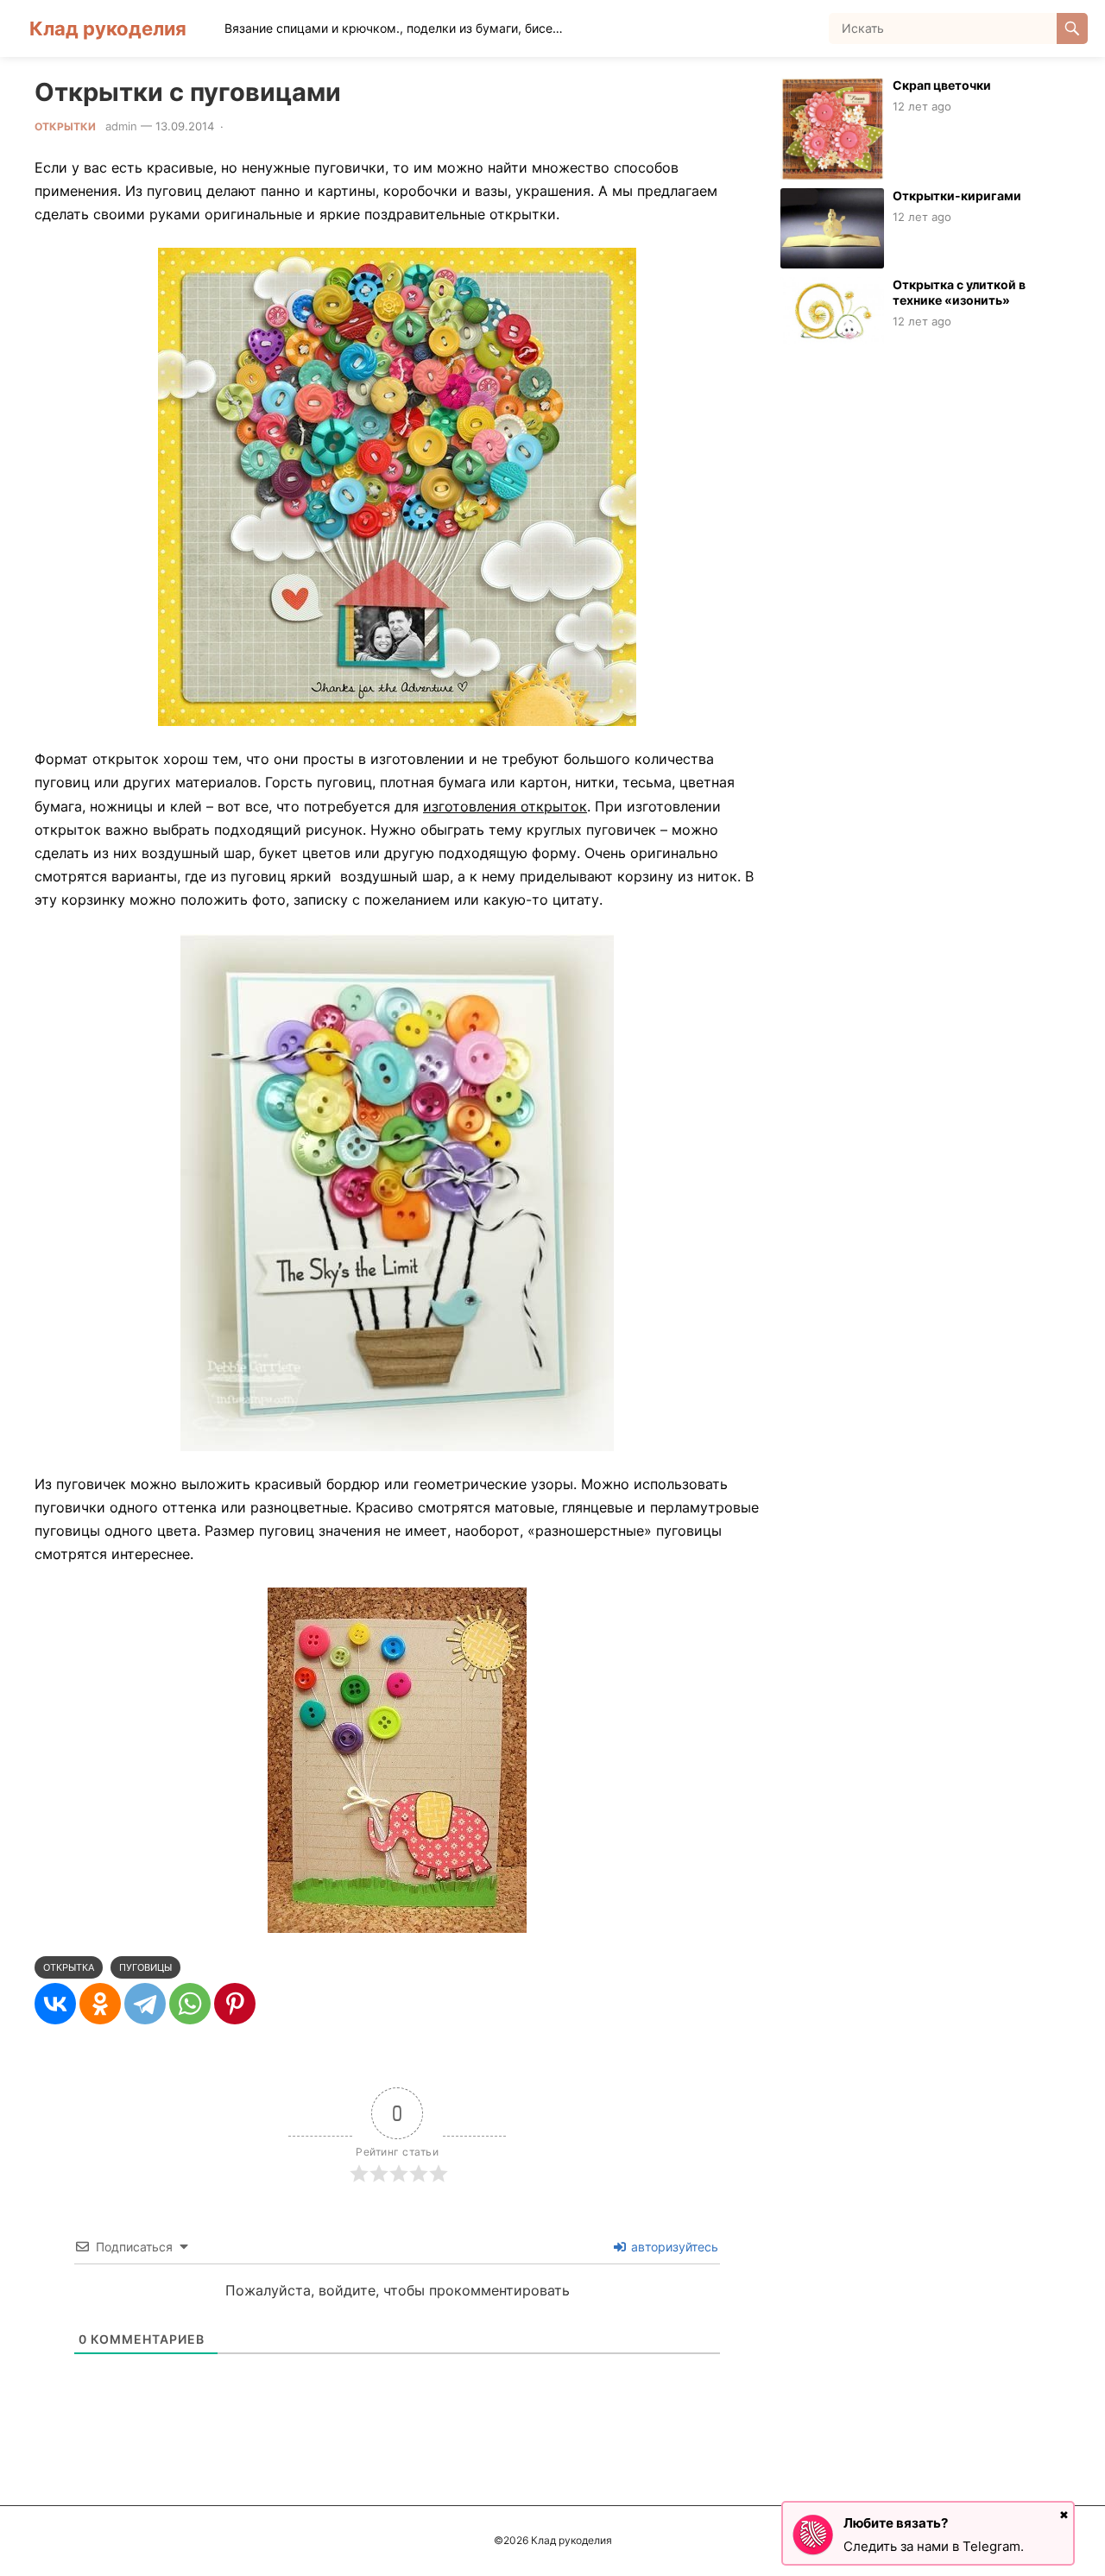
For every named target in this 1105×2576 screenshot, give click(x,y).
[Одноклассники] (100, 2004)
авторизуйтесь (673, 2247)
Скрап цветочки (942, 85)
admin (121, 126)
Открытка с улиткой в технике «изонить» (959, 293)
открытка (69, 1967)
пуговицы (145, 1967)
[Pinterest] (235, 2004)
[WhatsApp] (190, 2004)
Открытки (65, 126)
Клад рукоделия (108, 28)
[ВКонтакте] (55, 2004)
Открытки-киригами (957, 196)
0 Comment (261, 126)
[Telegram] (145, 2004)
